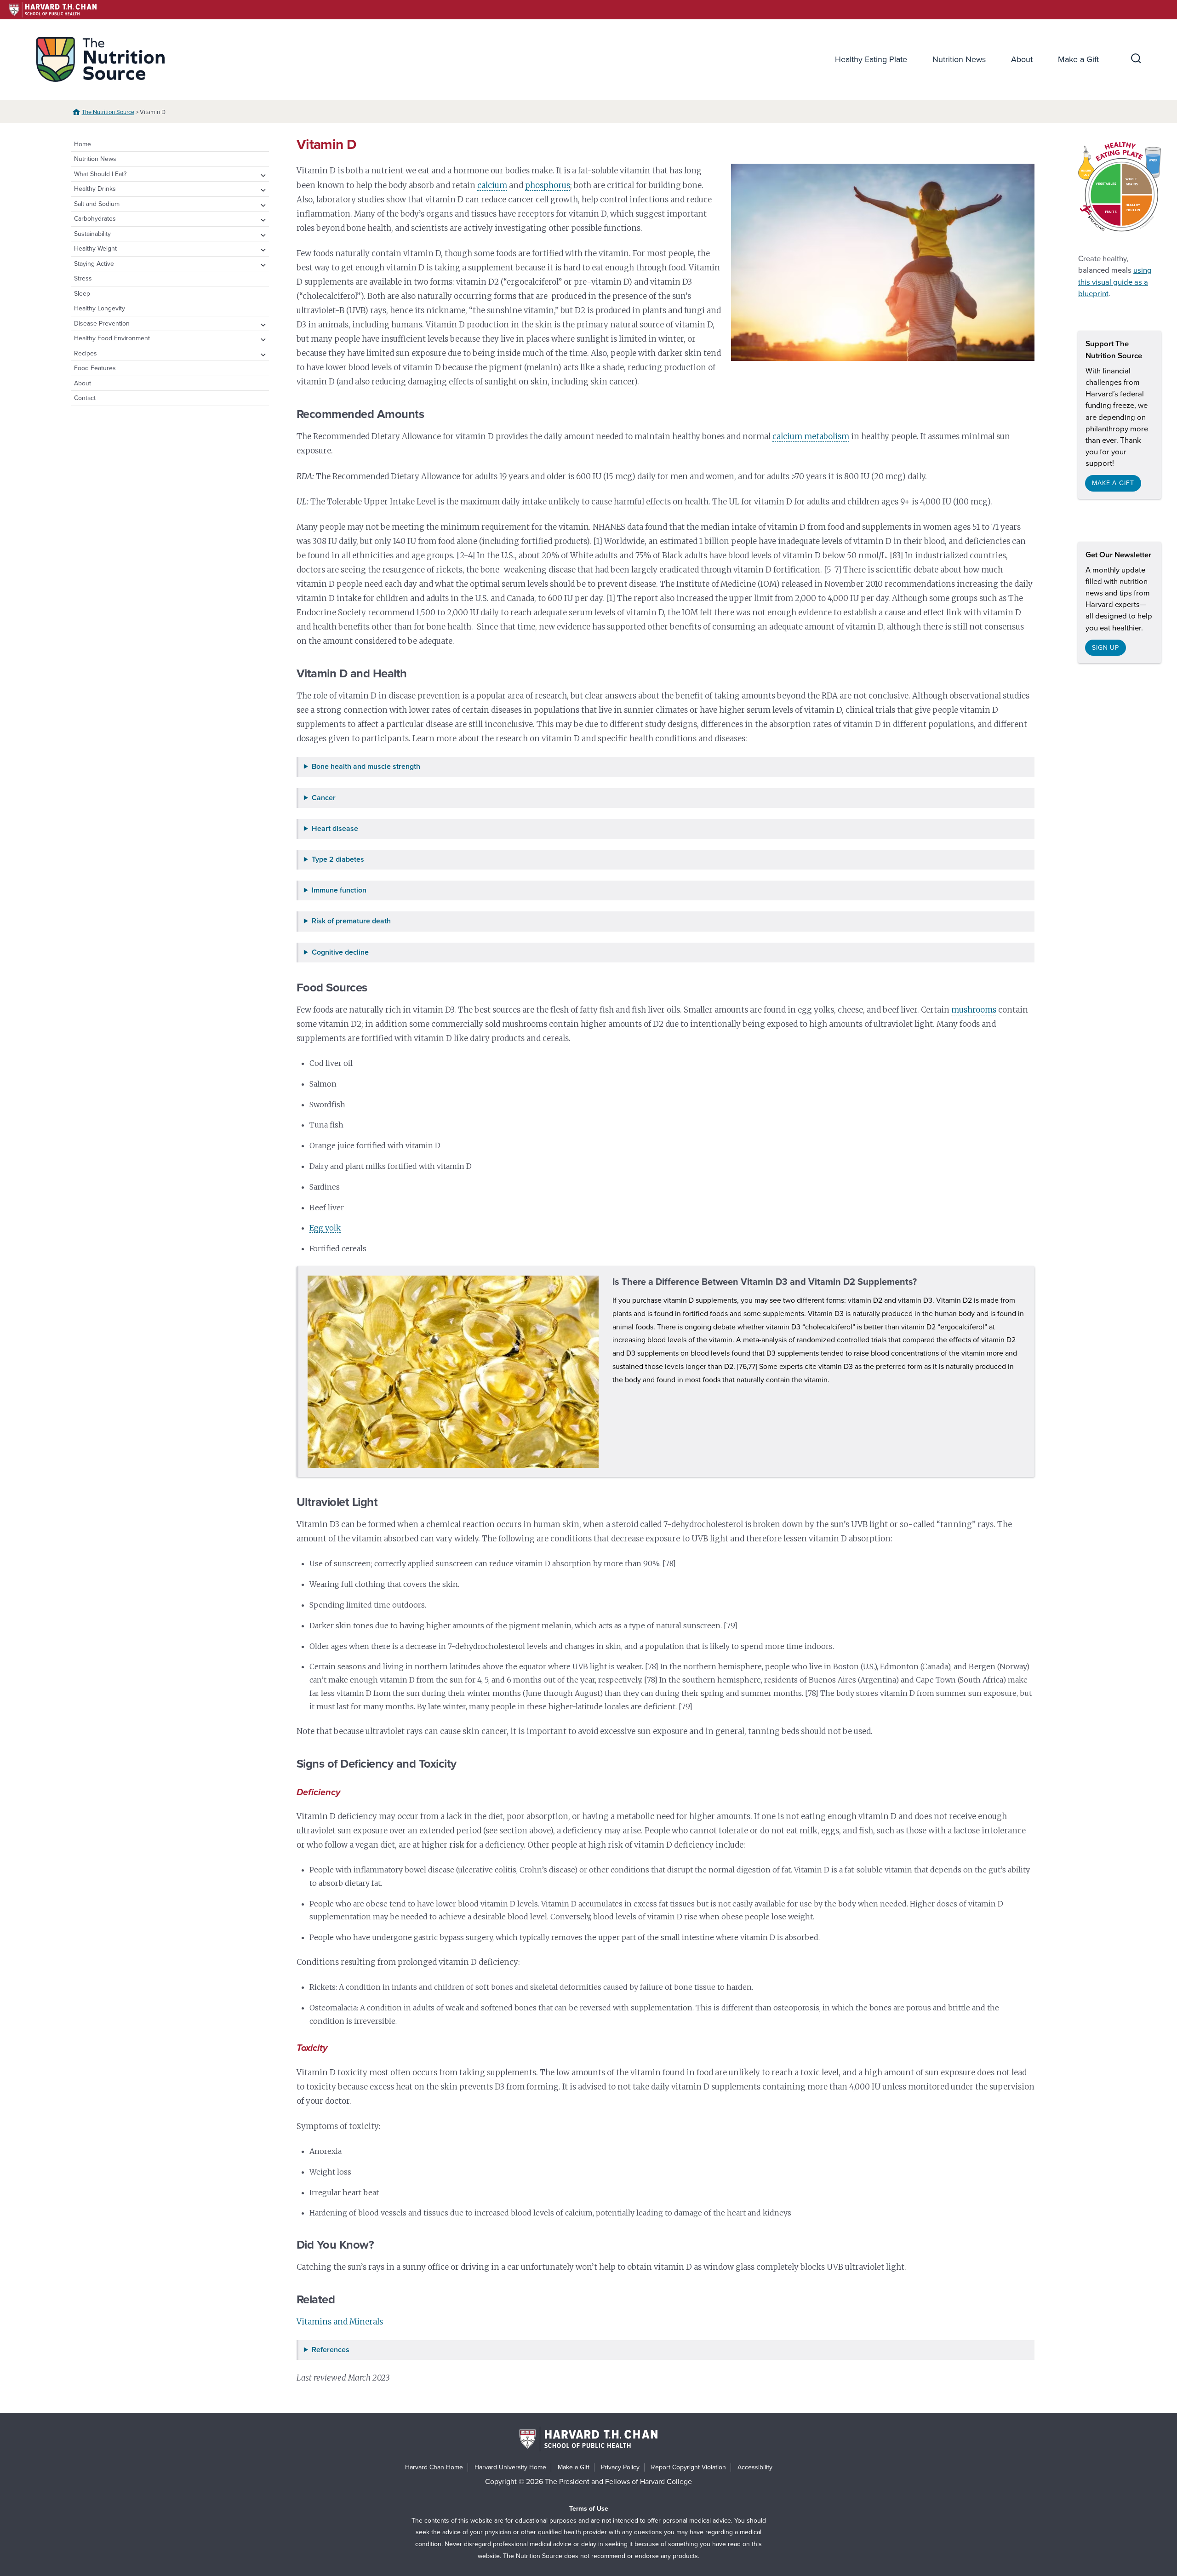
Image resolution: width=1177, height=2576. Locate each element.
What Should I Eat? (100, 174)
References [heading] (331, 2350)
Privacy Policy (620, 2467)
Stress (83, 278)
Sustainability (92, 234)
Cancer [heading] (324, 798)
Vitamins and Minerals (340, 2322)
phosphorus (548, 185)
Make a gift (1113, 483)
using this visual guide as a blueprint (1115, 282)
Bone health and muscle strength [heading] (366, 767)
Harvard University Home (510, 2467)
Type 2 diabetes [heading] (338, 860)
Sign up (1106, 648)
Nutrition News (959, 59)
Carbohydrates (95, 219)
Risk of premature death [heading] (351, 921)
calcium (492, 185)
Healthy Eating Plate (871, 59)
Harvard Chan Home (434, 2467)
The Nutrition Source (108, 112)
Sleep (82, 294)
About (1022, 59)
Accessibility (755, 2467)
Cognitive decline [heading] (340, 953)
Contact (85, 398)
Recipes (86, 353)
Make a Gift (1078, 59)
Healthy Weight (95, 249)
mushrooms (974, 1010)
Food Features (95, 368)
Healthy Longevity (100, 308)
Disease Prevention (102, 323)
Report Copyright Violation (688, 2467)
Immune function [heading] (339, 890)
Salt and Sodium (97, 204)
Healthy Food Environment (112, 338)
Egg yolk (325, 1228)
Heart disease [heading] (335, 829)
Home (83, 144)
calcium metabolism (811, 436)
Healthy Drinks (95, 189)
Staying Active (94, 264)
